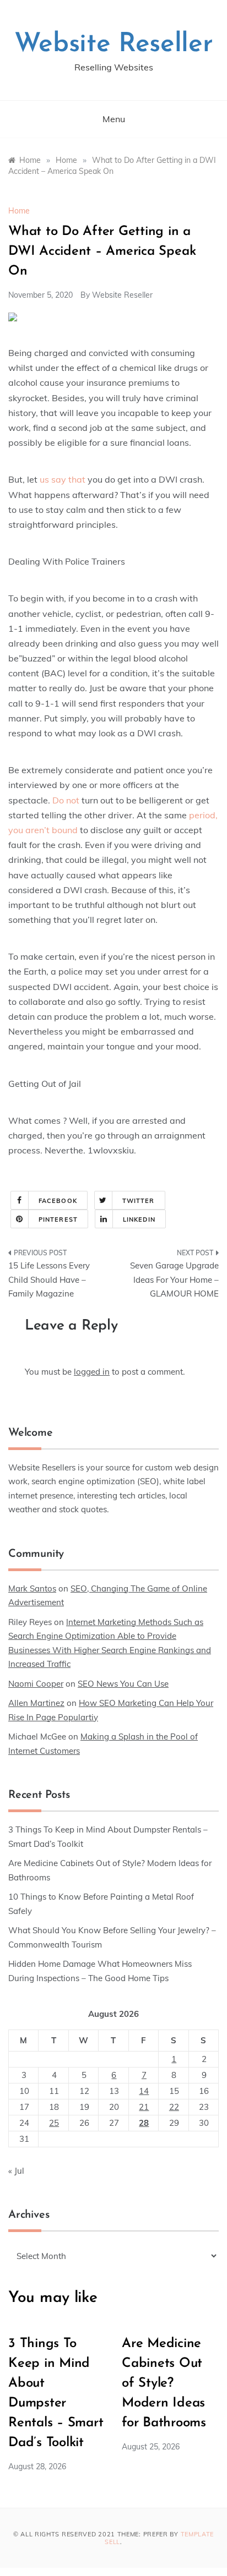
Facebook (58, 1201)
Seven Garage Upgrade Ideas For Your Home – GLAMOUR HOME (174, 1279)
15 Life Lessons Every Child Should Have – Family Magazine (49, 1279)
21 (144, 2107)
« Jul (16, 2171)
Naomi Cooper (36, 1684)
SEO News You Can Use (123, 1684)
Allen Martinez (36, 1703)
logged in (92, 1372)
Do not (66, 800)
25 (54, 2123)
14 (144, 2091)
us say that (64, 479)
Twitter (139, 1201)
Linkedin (139, 1219)
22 (174, 2107)
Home (19, 211)
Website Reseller (114, 45)
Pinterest (58, 1219)
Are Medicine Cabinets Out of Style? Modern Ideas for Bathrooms (164, 2383)
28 (144, 2123)
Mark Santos (32, 1588)
